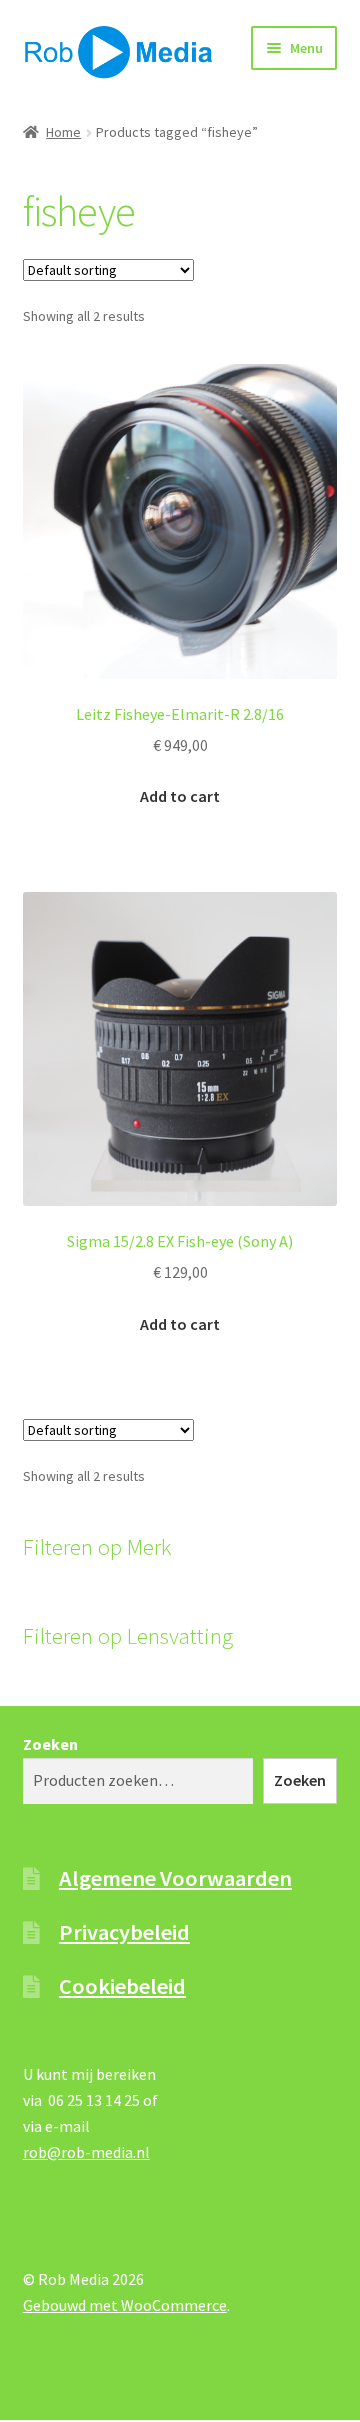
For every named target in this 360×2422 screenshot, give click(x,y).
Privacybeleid (124, 1932)
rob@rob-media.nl (86, 2152)
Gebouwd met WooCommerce (125, 2305)
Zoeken (50, 1744)
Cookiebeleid (122, 1986)
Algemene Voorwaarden (175, 1878)
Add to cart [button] (180, 796)
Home (63, 132)
